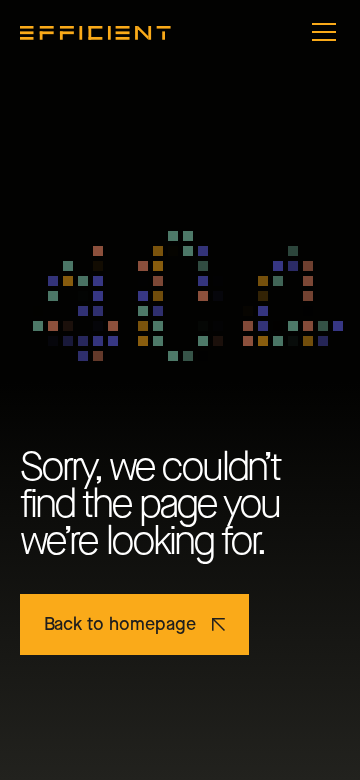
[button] (320, 32)
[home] (95, 32)
